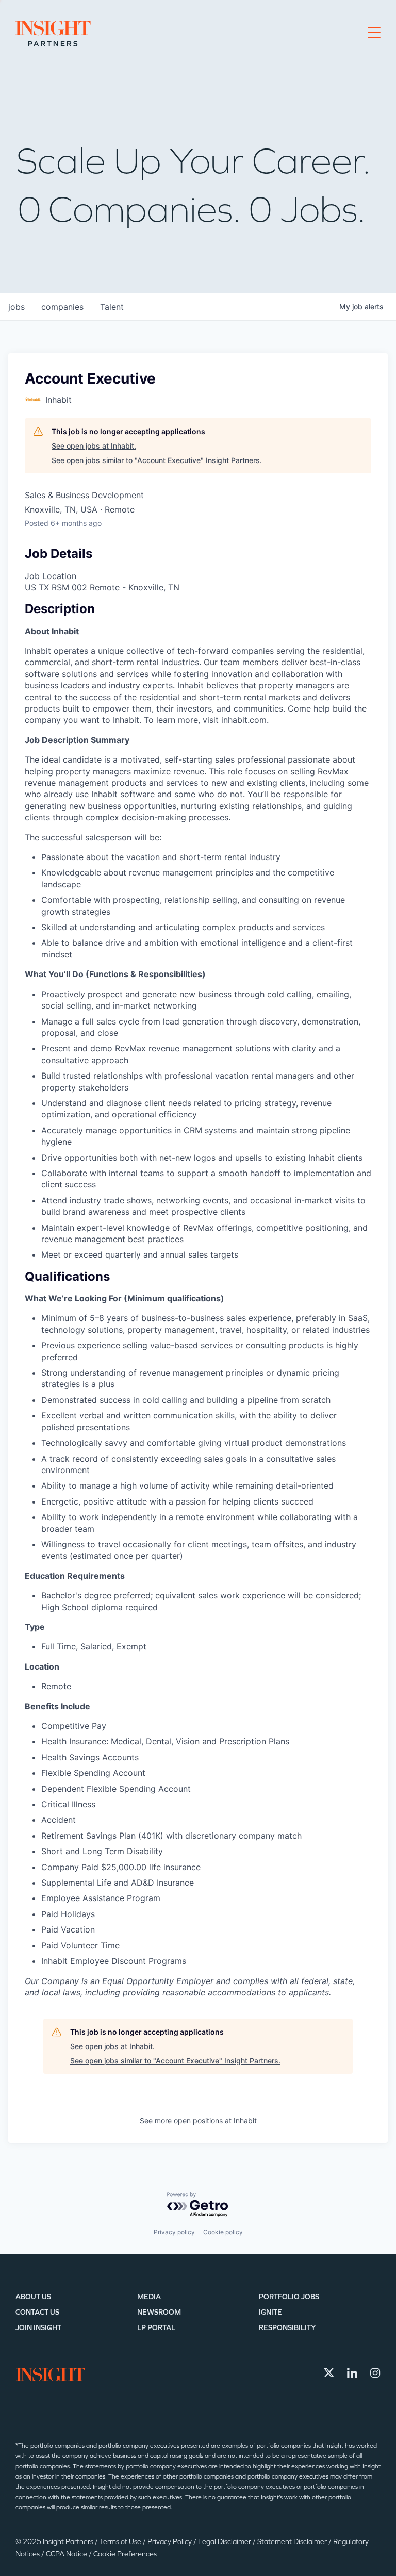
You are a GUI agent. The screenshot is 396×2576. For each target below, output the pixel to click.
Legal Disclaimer (225, 2542)
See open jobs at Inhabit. (94, 446)
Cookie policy (223, 2232)
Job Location (51, 576)
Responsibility (287, 2328)
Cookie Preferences (125, 2554)
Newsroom (159, 2312)
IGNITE (270, 2312)
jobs (16, 307)
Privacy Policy (170, 2542)
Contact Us (37, 2312)
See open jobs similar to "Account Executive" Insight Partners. (157, 460)
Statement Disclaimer (293, 2542)
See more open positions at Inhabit (198, 2120)
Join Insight (38, 2328)
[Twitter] (329, 2373)
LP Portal (156, 2328)
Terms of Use (121, 2542)
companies (62, 307)
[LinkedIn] (352, 2373)
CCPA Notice (67, 2554)
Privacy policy (174, 2232)
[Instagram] (375, 2373)
